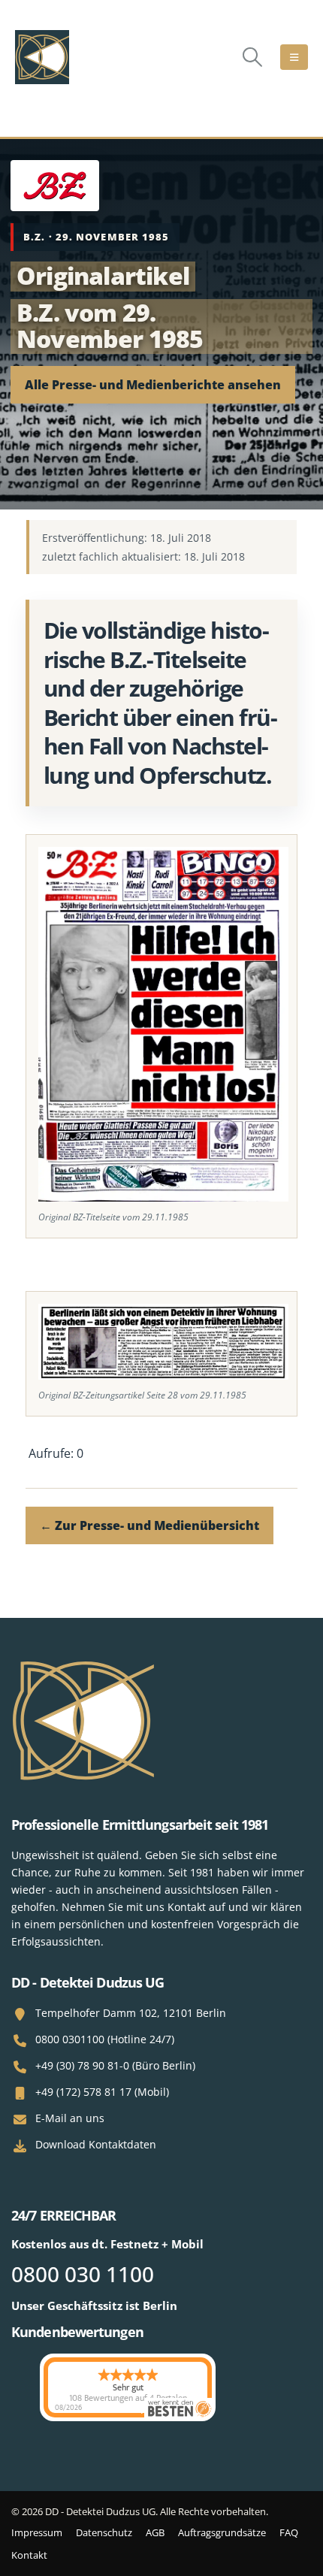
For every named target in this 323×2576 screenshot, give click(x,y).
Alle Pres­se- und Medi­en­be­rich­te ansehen (153, 385)
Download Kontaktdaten (96, 2144)
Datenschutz (104, 2532)
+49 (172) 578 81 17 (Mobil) (102, 2092)
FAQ (289, 2532)
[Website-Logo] (42, 57)
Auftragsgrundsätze (222, 2532)
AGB (155, 2532)
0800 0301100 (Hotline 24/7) (105, 2039)
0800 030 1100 (83, 2274)
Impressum (37, 2532)
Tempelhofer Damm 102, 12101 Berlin (131, 2013)
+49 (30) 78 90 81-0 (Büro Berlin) (115, 2065)
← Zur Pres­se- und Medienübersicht (149, 1525)
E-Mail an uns (70, 2118)
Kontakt (29, 2555)
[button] (253, 57)
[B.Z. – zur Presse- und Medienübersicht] (55, 186)
